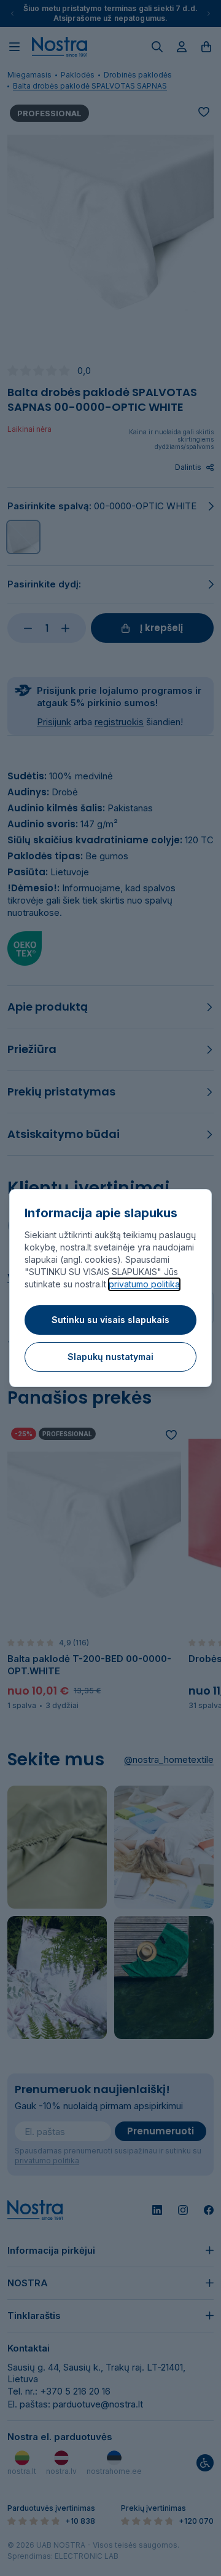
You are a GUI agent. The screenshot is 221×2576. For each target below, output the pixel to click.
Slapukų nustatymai (110, 1357)
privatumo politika (144, 1284)
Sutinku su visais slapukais (110, 1320)
